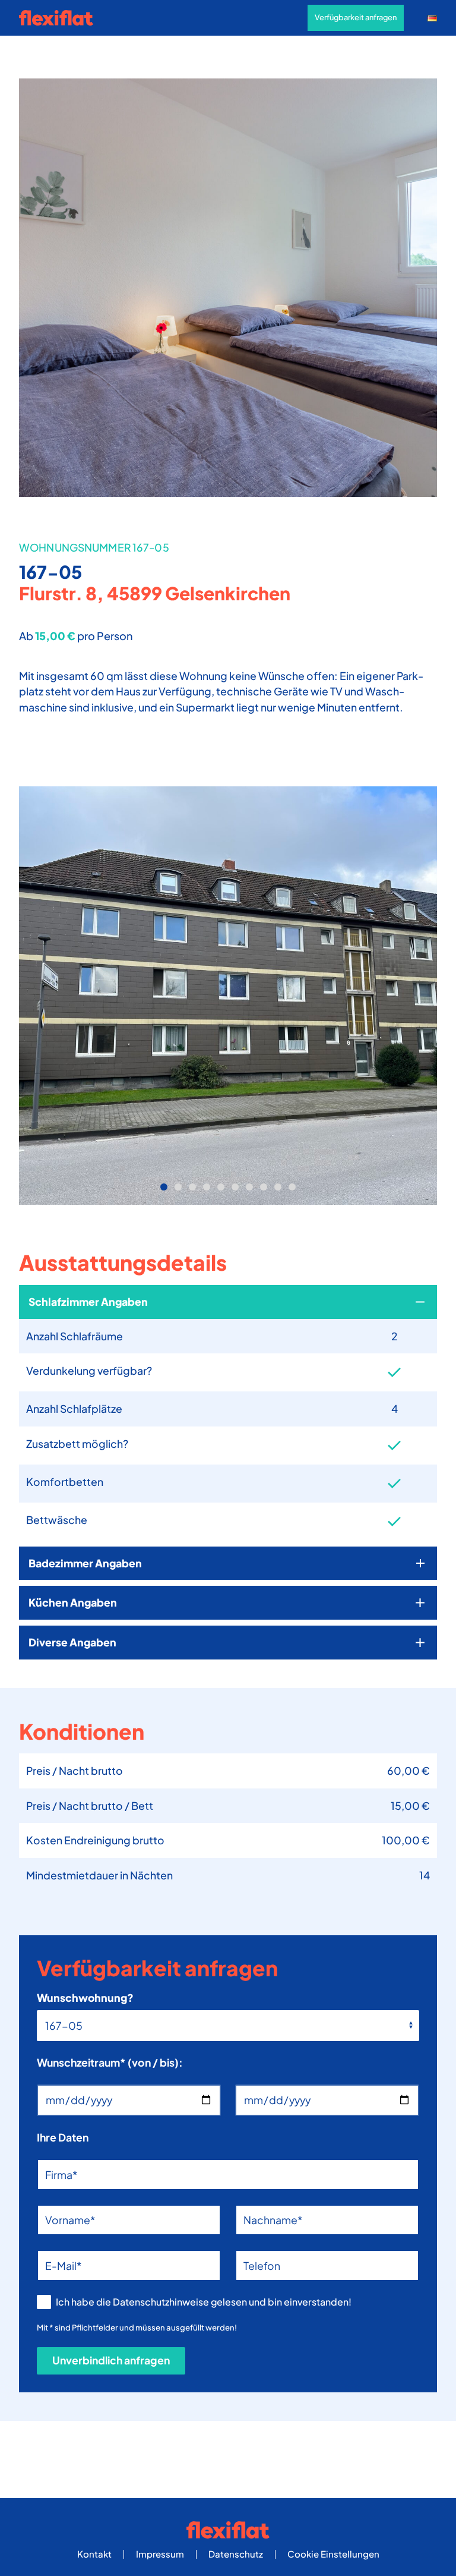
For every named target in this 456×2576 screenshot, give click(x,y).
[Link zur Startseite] (61, 18)
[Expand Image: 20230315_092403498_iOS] (228, 996)
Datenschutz (236, 2554)
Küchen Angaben (73, 1602)
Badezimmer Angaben (85, 1563)
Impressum (160, 2554)
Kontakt (94, 2554)
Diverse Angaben (72, 1642)
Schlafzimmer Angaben (88, 1302)
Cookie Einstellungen (333, 2554)
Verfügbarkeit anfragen (356, 17)
